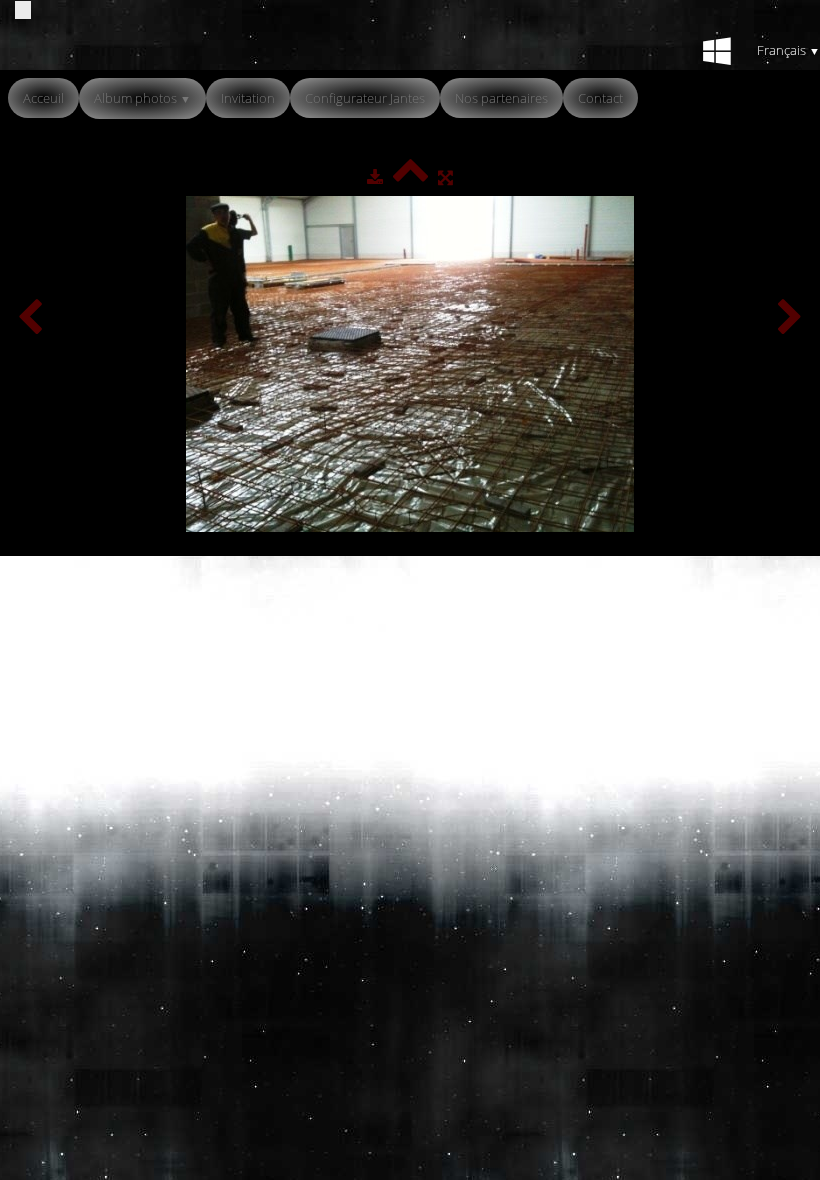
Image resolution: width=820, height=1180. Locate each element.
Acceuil (43, 98)
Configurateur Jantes (365, 98)
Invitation (248, 98)
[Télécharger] (375, 177)
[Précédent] (30, 318)
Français (788, 50)
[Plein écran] (445, 177)
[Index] (410, 177)
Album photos (142, 98)
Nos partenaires (501, 98)
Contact (600, 98)
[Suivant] (790, 318)
